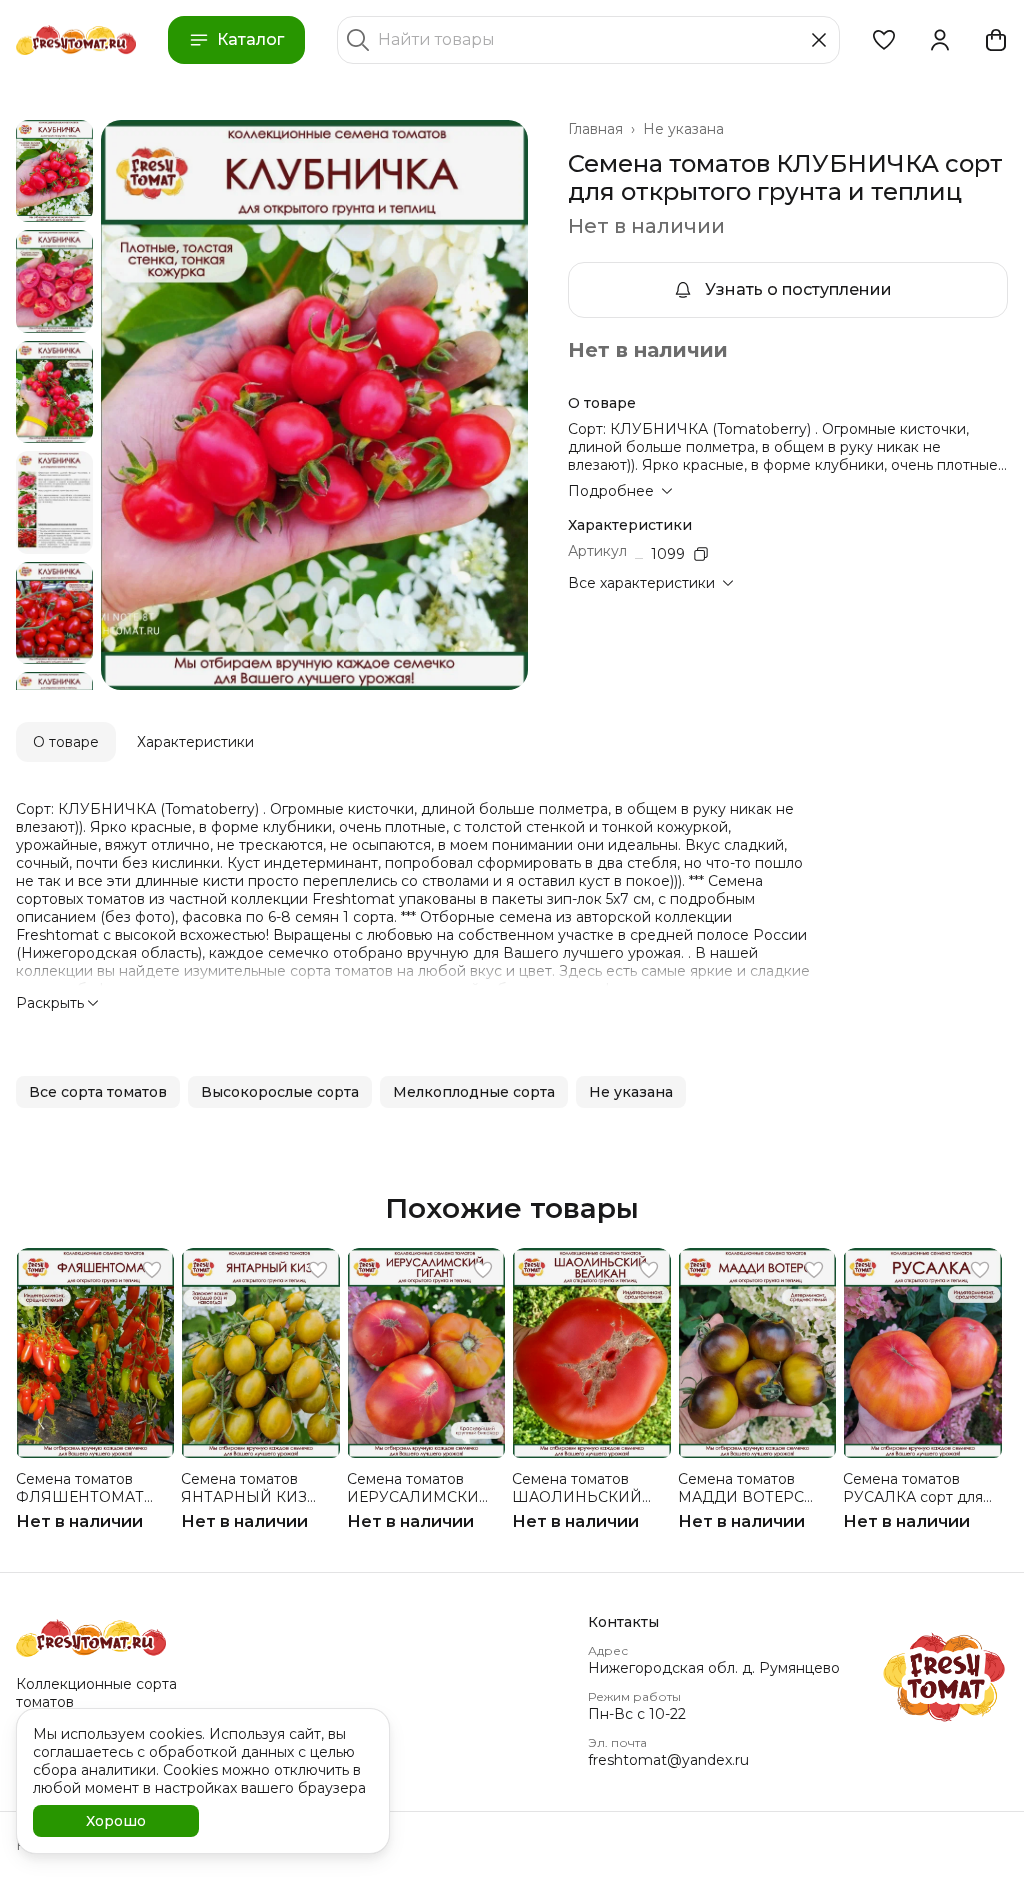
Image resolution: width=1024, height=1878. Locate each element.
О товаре (66, 742)
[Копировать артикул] (701, 554)
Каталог (250, 39)
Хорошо (116, 1821)
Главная (595, 129)
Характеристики (195, 742)
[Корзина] (996, 40)
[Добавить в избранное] (152, 1270)
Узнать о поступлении (798, 289)
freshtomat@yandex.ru (668, 1760)
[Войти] (940, 40)
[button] (884, 40)
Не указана (683, 129)
